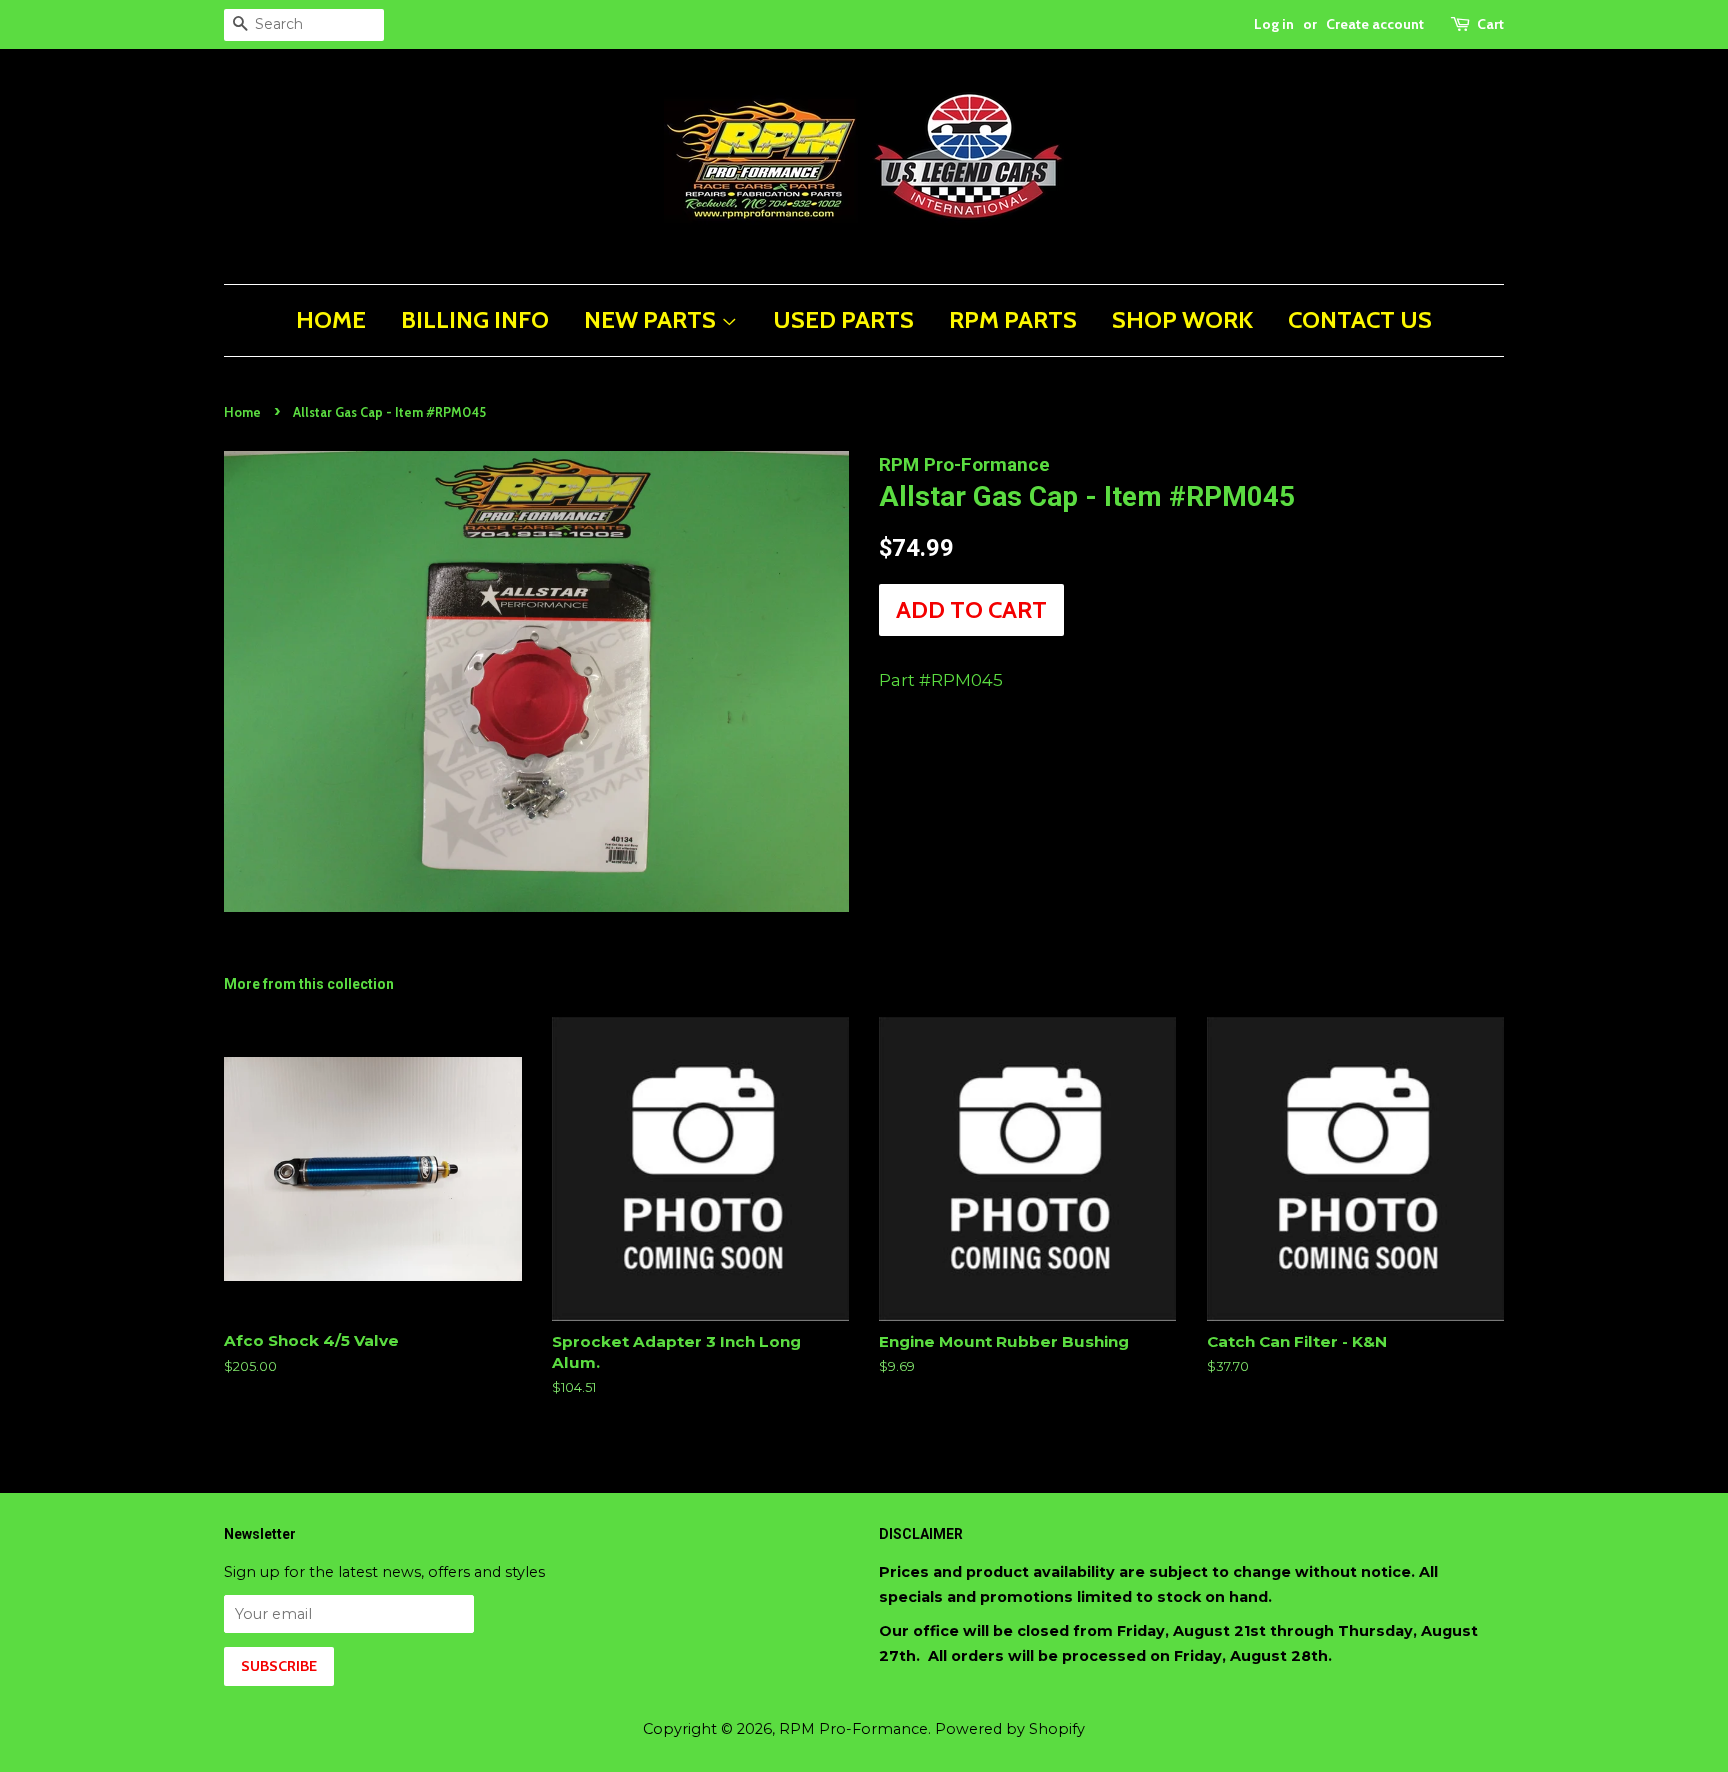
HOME (331, 319)
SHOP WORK (1182, 319)
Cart (1490, 24)
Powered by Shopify (1010, 1729)
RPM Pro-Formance (853, 1729)
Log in (1274, 24)
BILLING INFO (475, 319)
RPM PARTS (1013, 319)
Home (242, 412)
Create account (1375, 24)
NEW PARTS (652, 319)
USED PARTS (843, 319)
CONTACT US (1360, 319)
